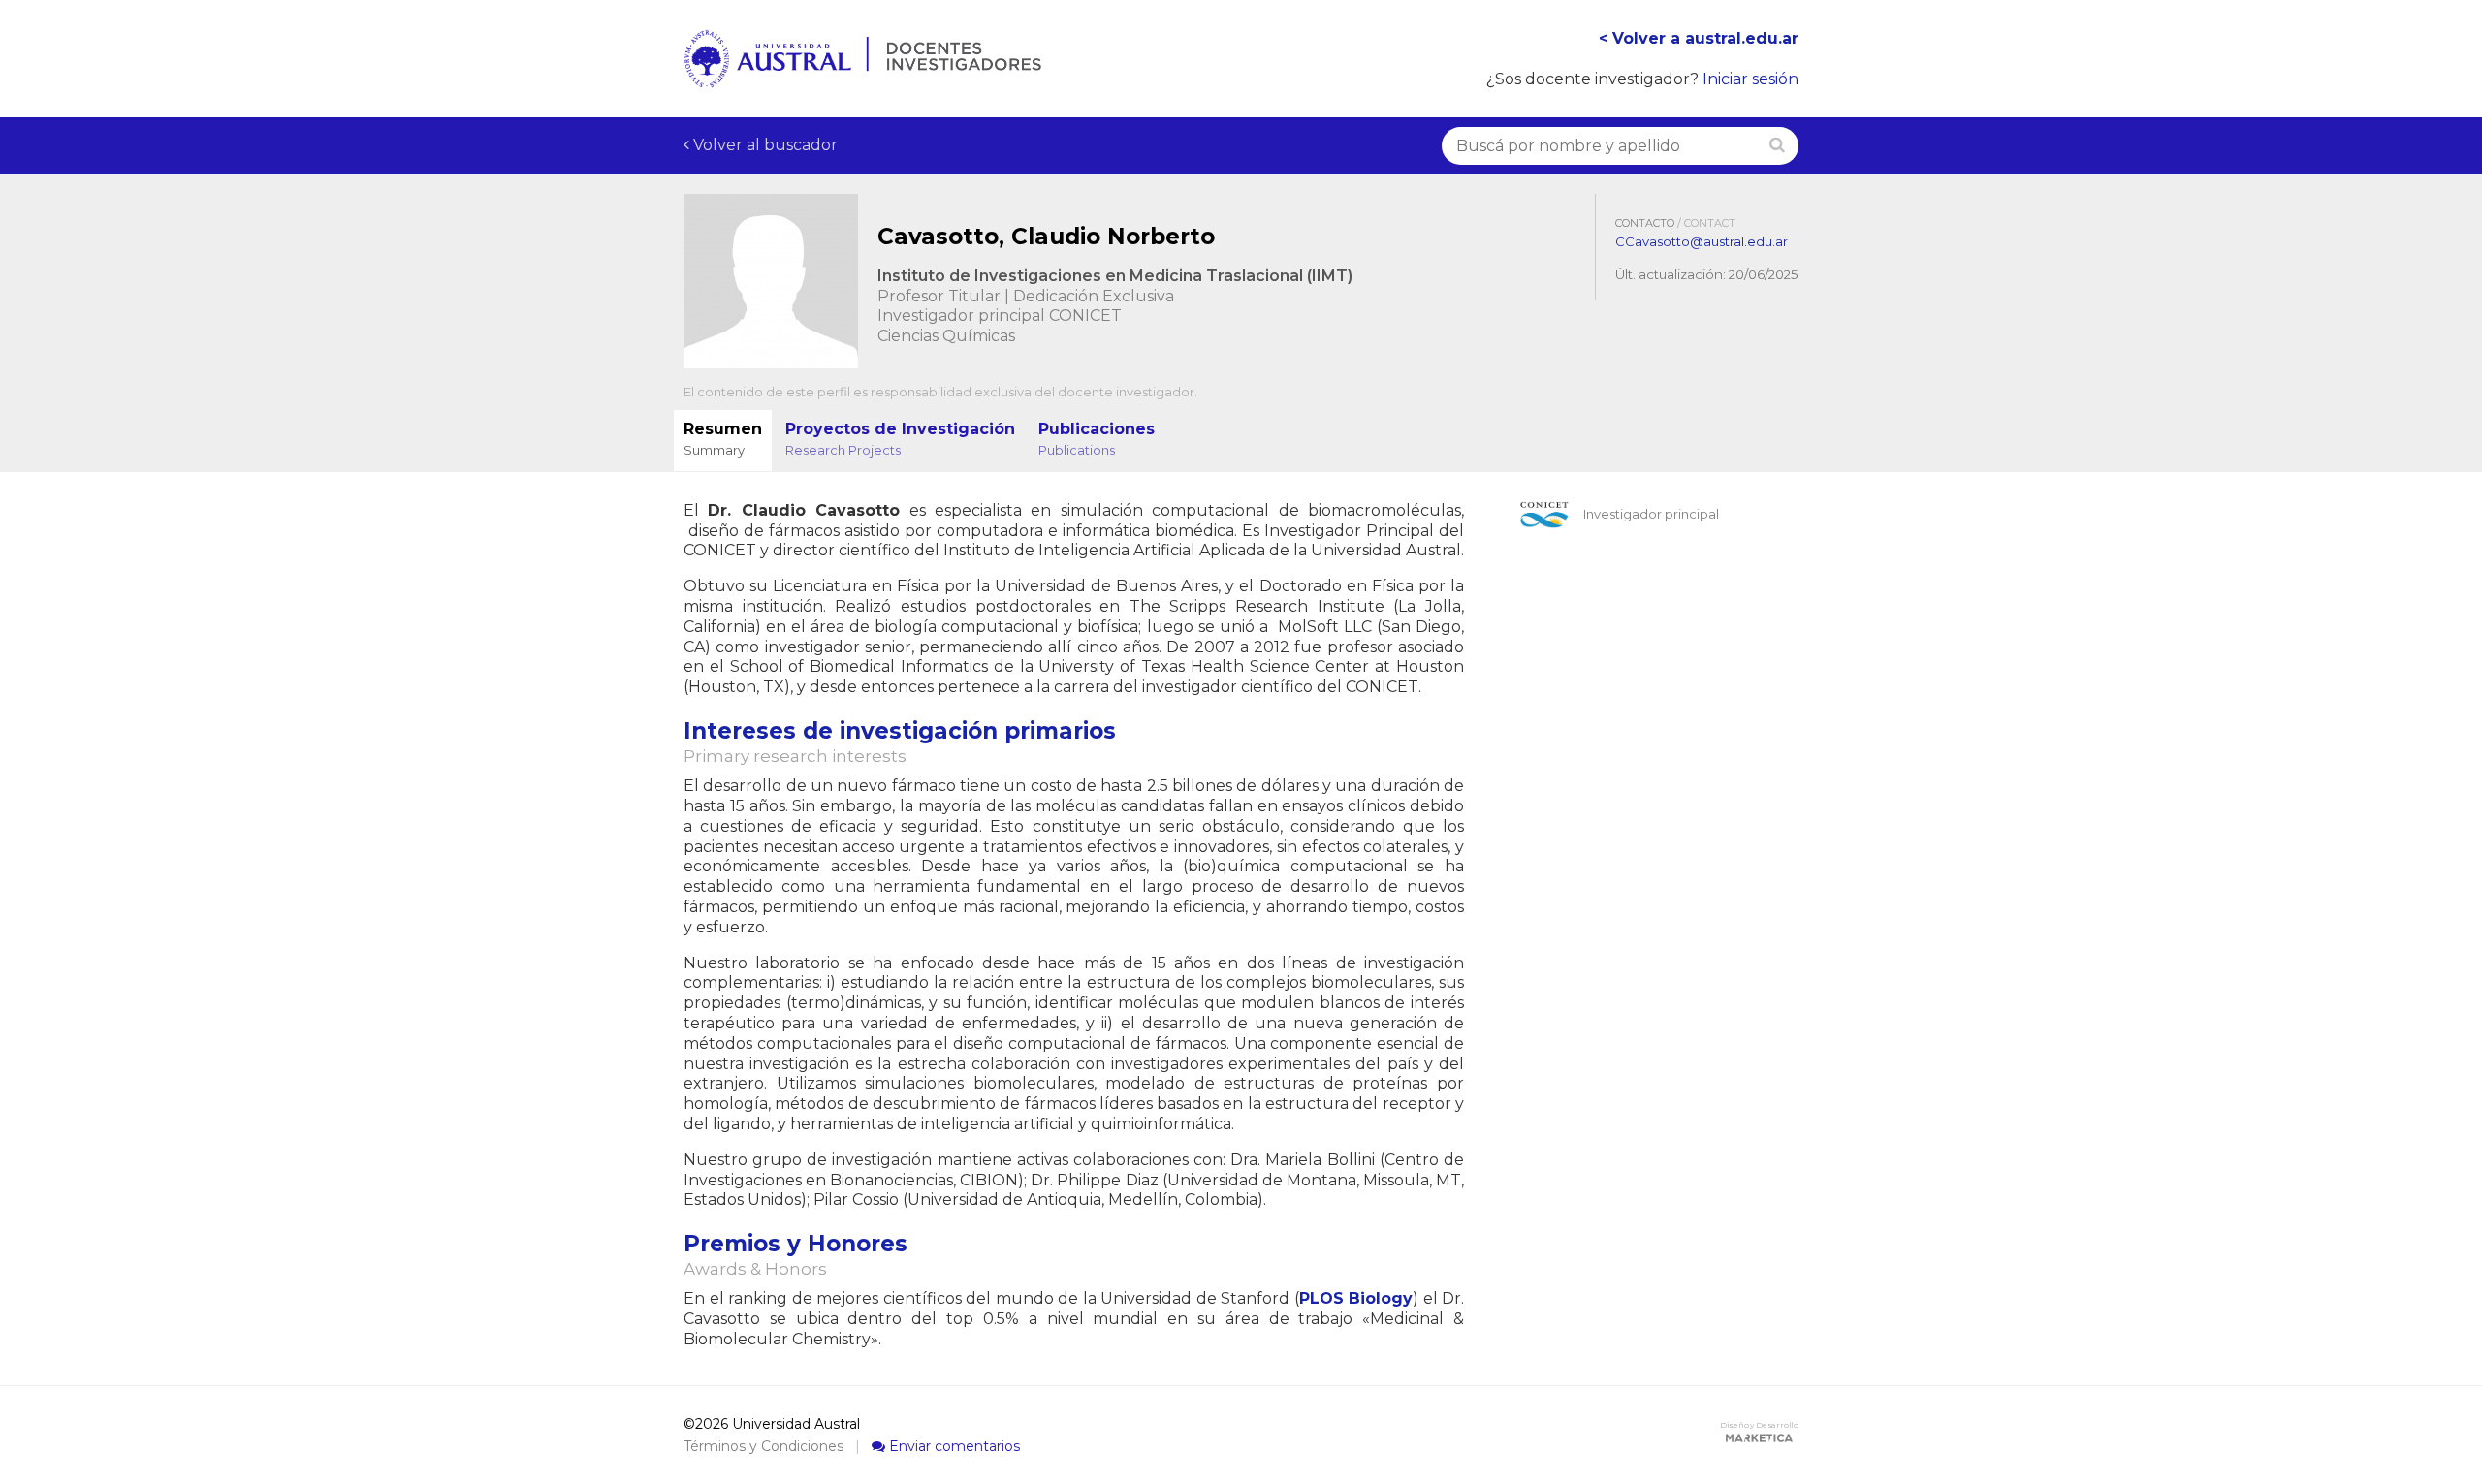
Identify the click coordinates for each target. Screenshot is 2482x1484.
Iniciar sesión (1750, 79)
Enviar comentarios (953, 1446)
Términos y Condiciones (764, 1446)
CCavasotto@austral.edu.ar (1702, 241)
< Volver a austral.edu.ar (1699, 38)
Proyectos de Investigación (900, 439)
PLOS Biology (1356, 1298)
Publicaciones (1097, 439)
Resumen (723, 439)
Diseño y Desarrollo (1759, 1425)
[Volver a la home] (862, 77)
